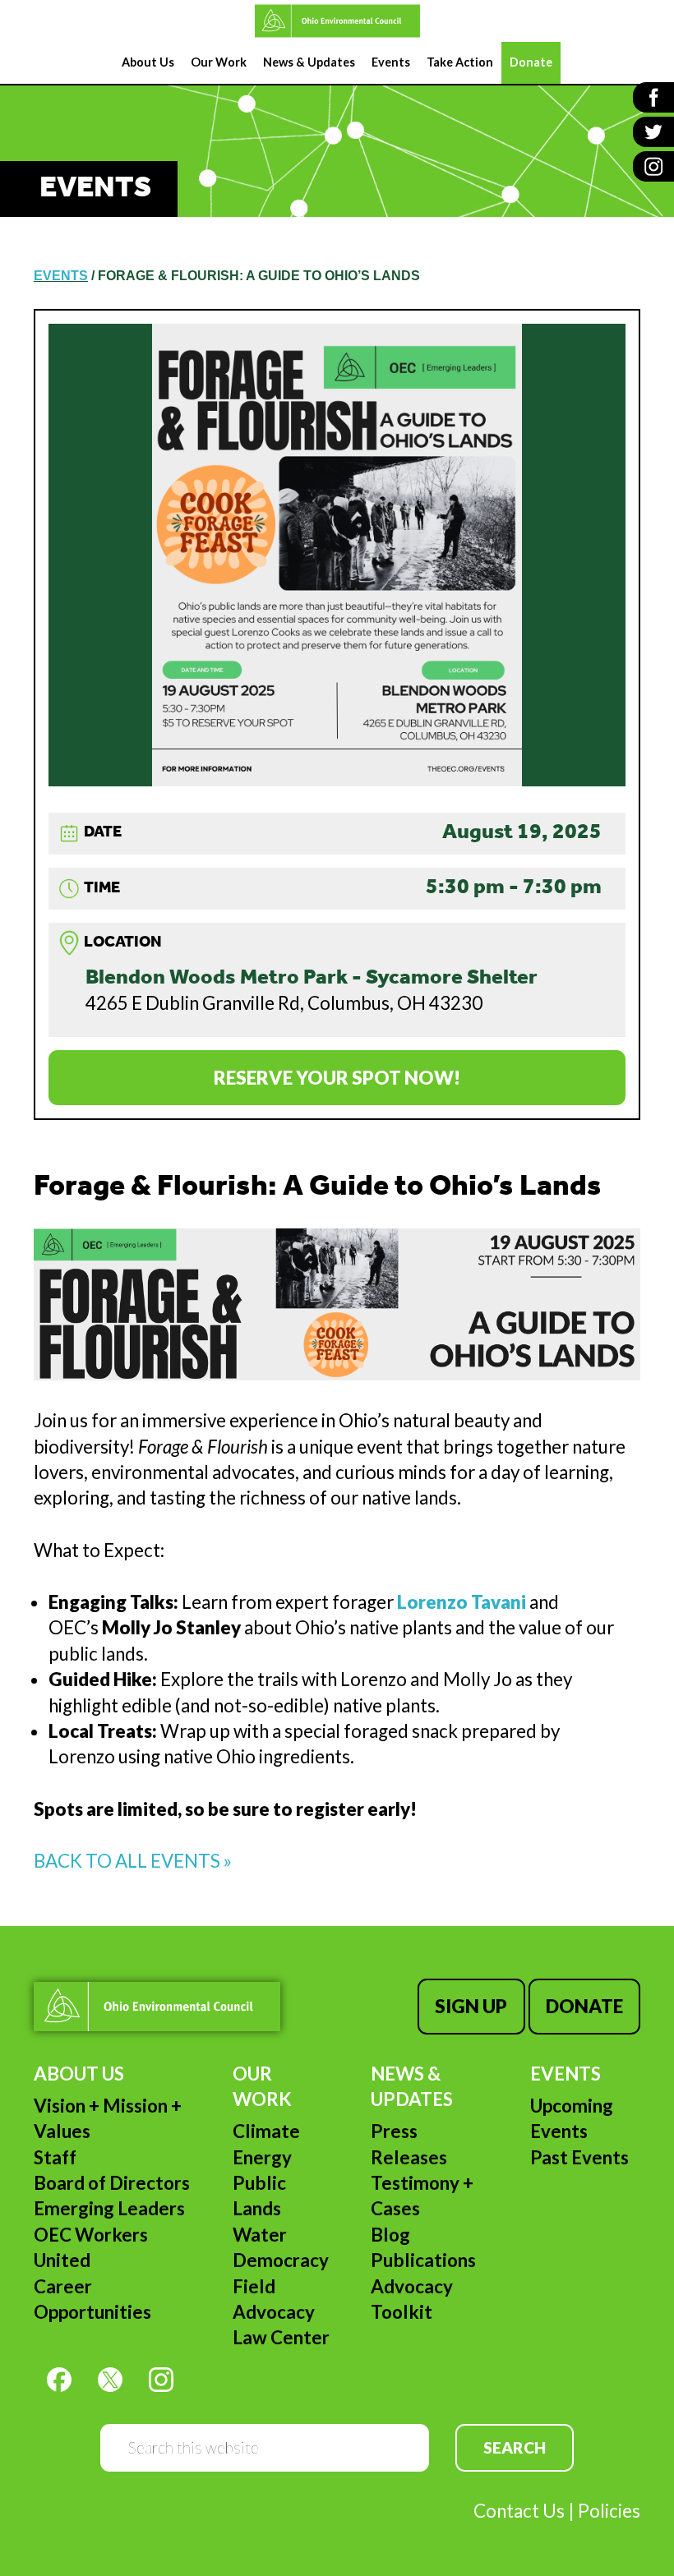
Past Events (579, 2157)
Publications (423, 2260)
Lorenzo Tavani (462, 1602)
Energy (262, 2157)
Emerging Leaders (109, 2208)
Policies (609, 2511)
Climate (266, 2131)
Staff (55, 2157)
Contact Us (519, 2511)
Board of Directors (112, 2183)
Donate (584, 2006)
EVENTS (61, 276)
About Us (79, 2074)
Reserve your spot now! (337, 1078)
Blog (390, 2235)
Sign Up (471, 2006)
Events (566, 2074)
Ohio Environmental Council (337, 21)
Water (260, 2235)
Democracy (281, 2260)
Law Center (281, 2337)
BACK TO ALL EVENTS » (133, 1861)
